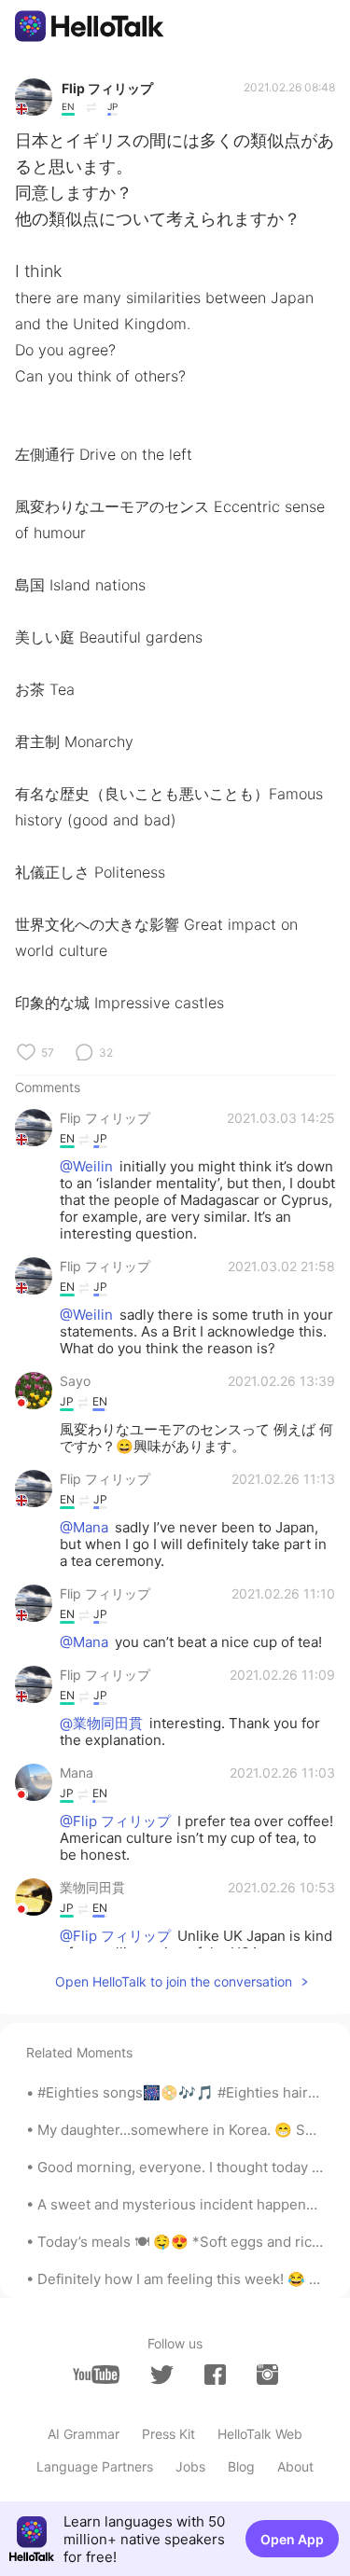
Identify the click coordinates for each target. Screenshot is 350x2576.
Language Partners (95, 2466)
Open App (292, 2539)
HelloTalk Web (260, 2434)
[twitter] (162, 2375)
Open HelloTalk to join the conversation (174, 1981)
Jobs (190, 2466)
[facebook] (215, 2375)
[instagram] (267, 2375)
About (295, 2466)
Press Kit (168, 2434)
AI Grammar (84, 2434)
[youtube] (96, 2375)
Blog (241, 2466)
